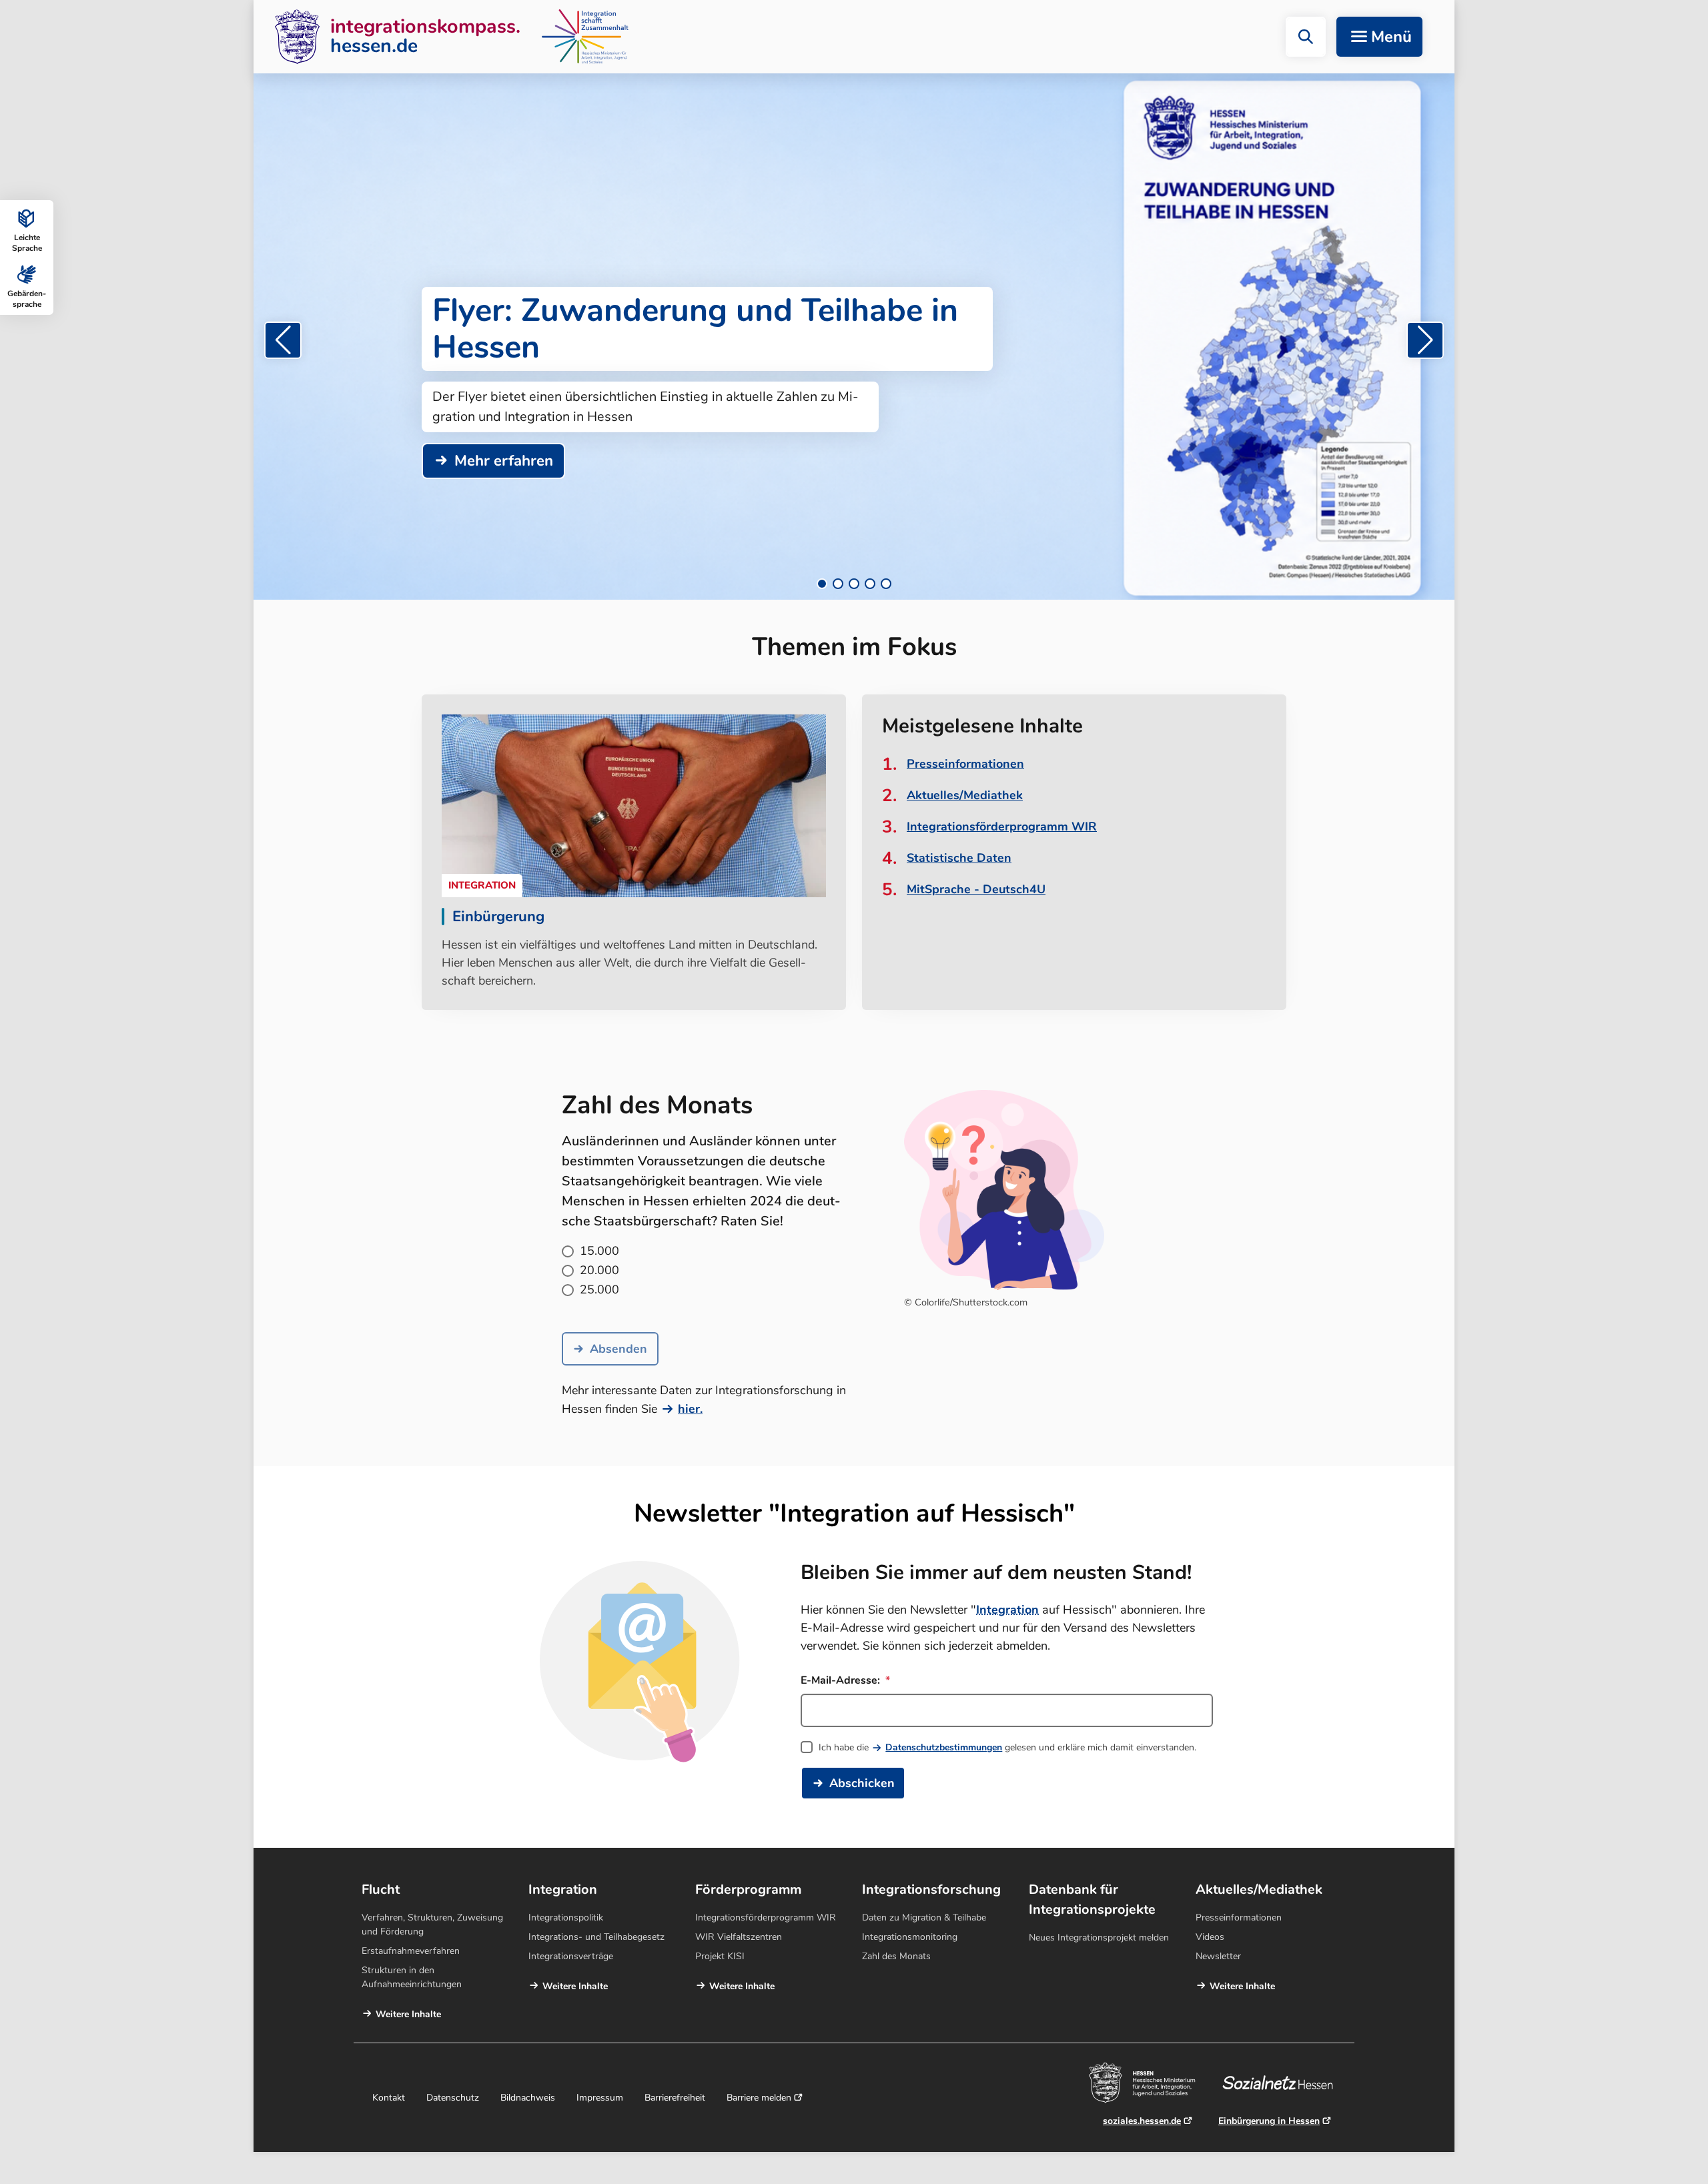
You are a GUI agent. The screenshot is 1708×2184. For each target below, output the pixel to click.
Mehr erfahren (504, 461)
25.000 (599, 1289)
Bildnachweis (528, 2098)
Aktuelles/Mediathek (965, 795)
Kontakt (389, 2098)
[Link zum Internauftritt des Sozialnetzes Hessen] (1283, 2083)
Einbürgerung (498, 917)
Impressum (600, 2098)
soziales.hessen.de (1142, 2121)
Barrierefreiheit (675, 2098)
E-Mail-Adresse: (842, 1680)
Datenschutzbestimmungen (944, 1747)
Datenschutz (453, 2098)
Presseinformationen (965, 764)
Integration (1007, 1610)
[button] (1306, 37)
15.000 (599, 1251)
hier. (690, 1409)
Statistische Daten (959, 858)
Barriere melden (759, 2098)
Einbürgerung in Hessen (1269, 2121)
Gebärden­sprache (27, 299)
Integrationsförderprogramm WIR (1002, 827)
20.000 (599, 1270)
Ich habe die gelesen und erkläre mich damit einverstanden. (1007, 1747)
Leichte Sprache (27, 243)
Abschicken (862, 1783)
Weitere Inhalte (408, 2014)
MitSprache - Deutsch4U (976, 889)
